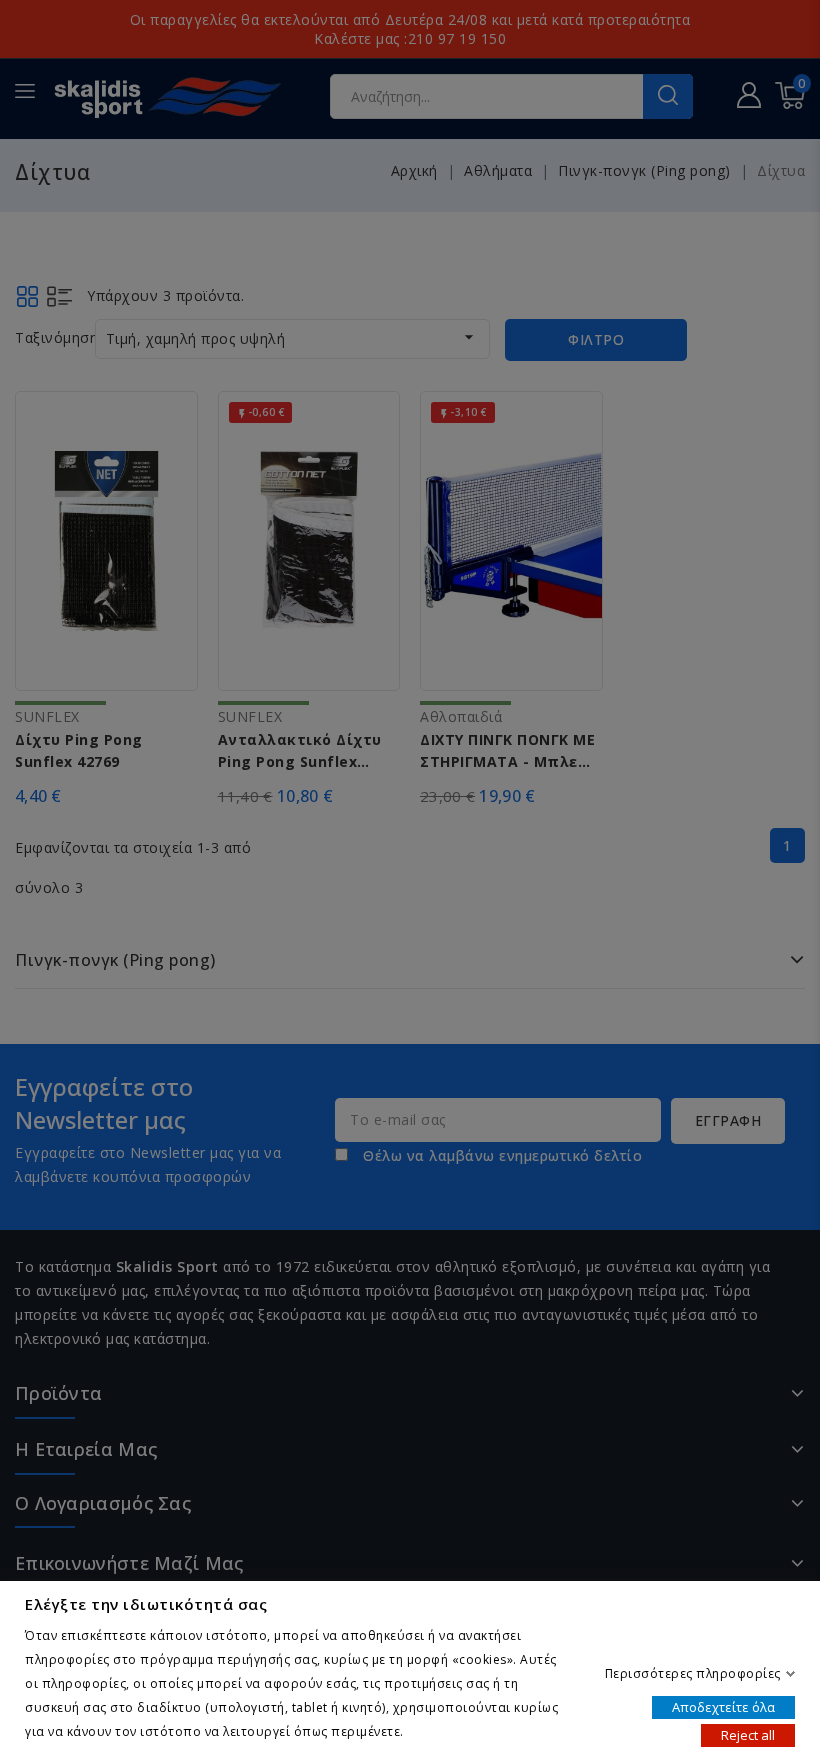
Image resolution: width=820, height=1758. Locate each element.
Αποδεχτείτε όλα (723, 1706)
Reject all (748, 1734)
